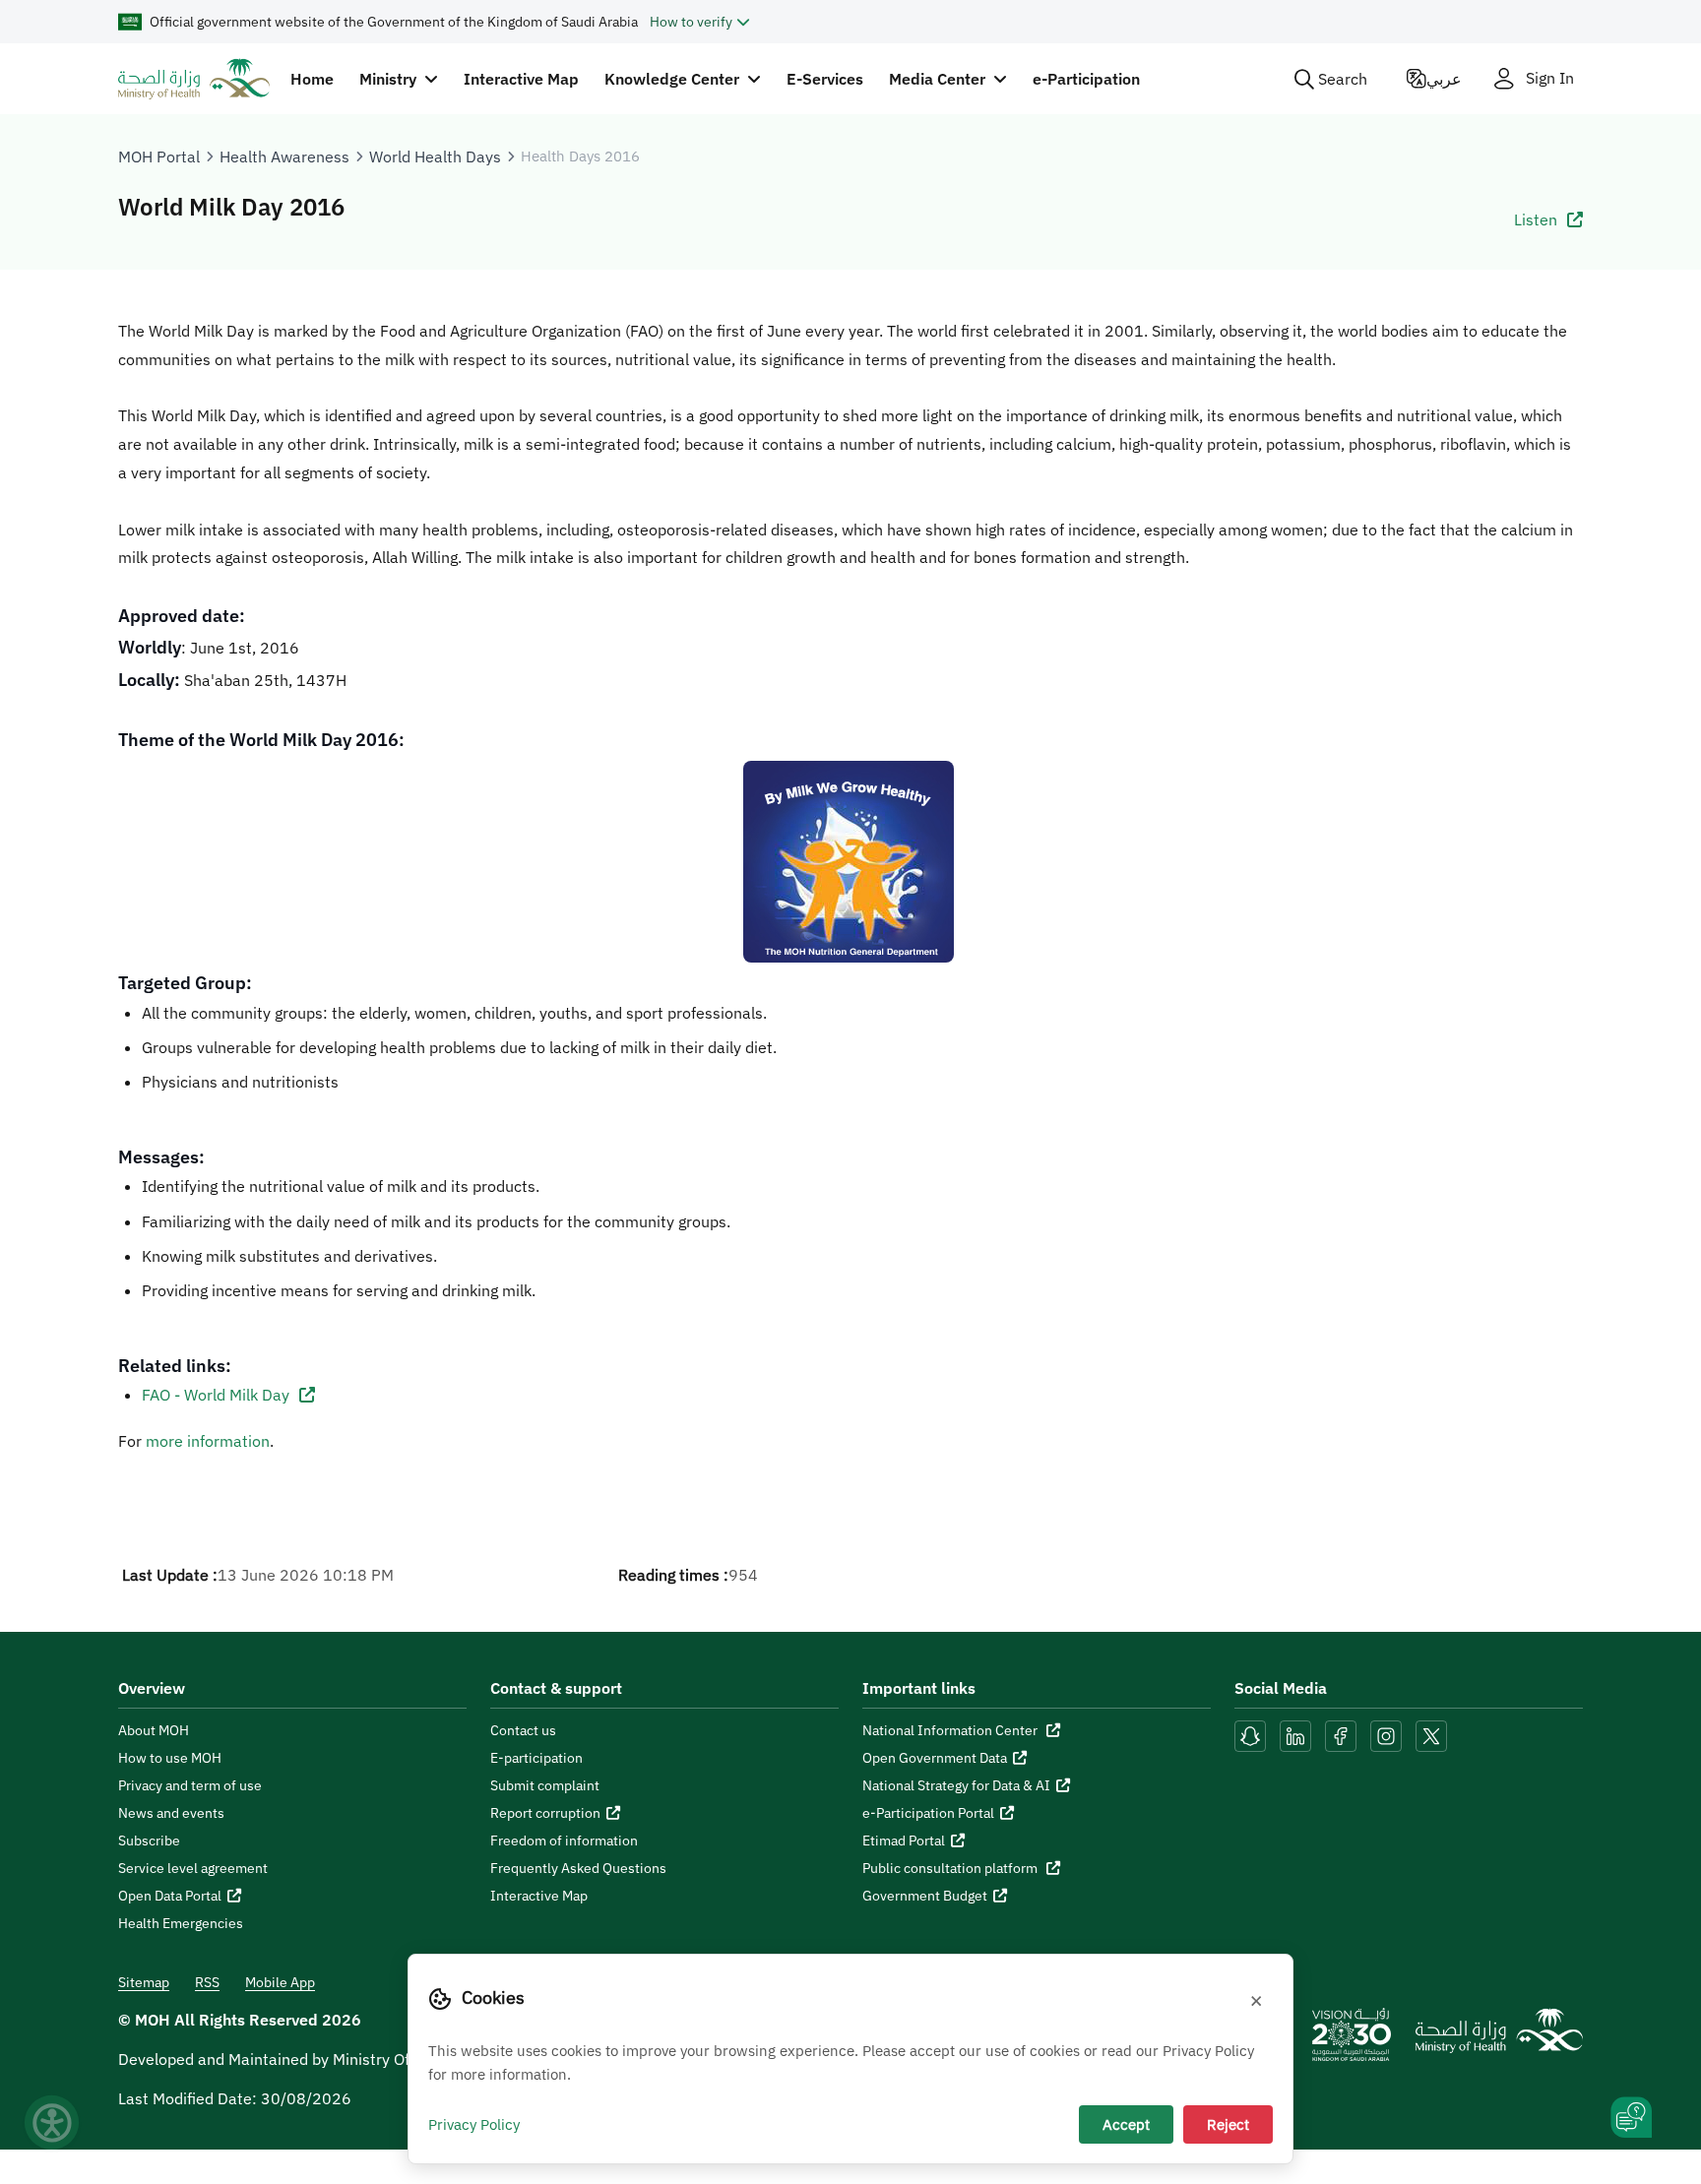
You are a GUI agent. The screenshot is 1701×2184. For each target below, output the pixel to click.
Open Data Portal (170, 1896)
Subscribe (149, 1841)
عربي (1444, 79)
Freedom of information (564, 1841)
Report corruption (545, 1813)
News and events (171, 1813)
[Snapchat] (1250, 1734)
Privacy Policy (474, 2124)
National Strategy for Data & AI (956, 1785)
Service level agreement (193, 1868)
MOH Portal (159, 156)
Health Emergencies (181, 1923)
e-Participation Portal (928, 1813)
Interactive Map (521, 79)
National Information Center (951, 1730)
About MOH (154, 1730)
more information (208, 1441)
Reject (1228, 2124)
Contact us (523, 1730)
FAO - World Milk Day (218, 1395)
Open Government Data (935, 1758)
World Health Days (435, 156)
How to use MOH (170, 1758)
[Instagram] (1386, 1734)
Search (1343, 79)
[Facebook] (1341, 1734)
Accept (1126, 2124)
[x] (1431, 1734)
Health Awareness (284, 156)
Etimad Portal (904, 1841)
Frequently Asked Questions (578, 1868)
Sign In (1550, 78)
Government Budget (925, 1896)
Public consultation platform (951, 1868)
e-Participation (1086, 79)
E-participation (536, 1758)
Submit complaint (545, 1785)
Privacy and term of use (190, 1785)
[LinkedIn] (1297, 1734)
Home (312, 79)
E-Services (825, 79)
